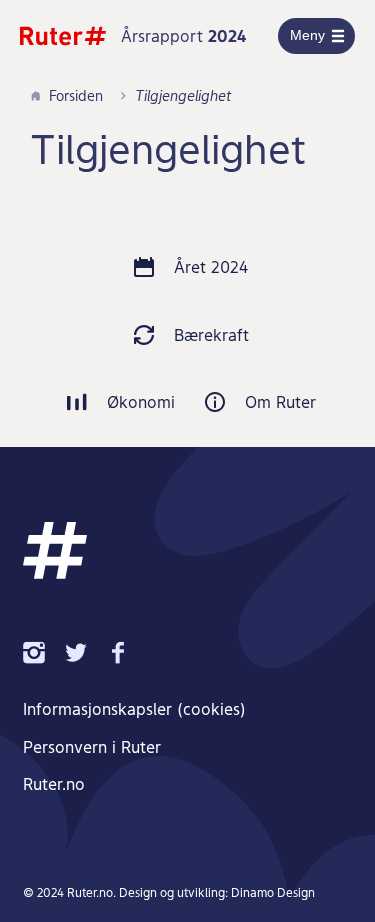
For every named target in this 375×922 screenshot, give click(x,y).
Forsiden (76, 95)
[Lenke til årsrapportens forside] (55, 550)
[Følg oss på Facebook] (128, 651)
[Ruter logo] (63, 36)
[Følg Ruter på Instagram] (44, 651)
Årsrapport (183, 36)
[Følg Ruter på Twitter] (86, 651)
